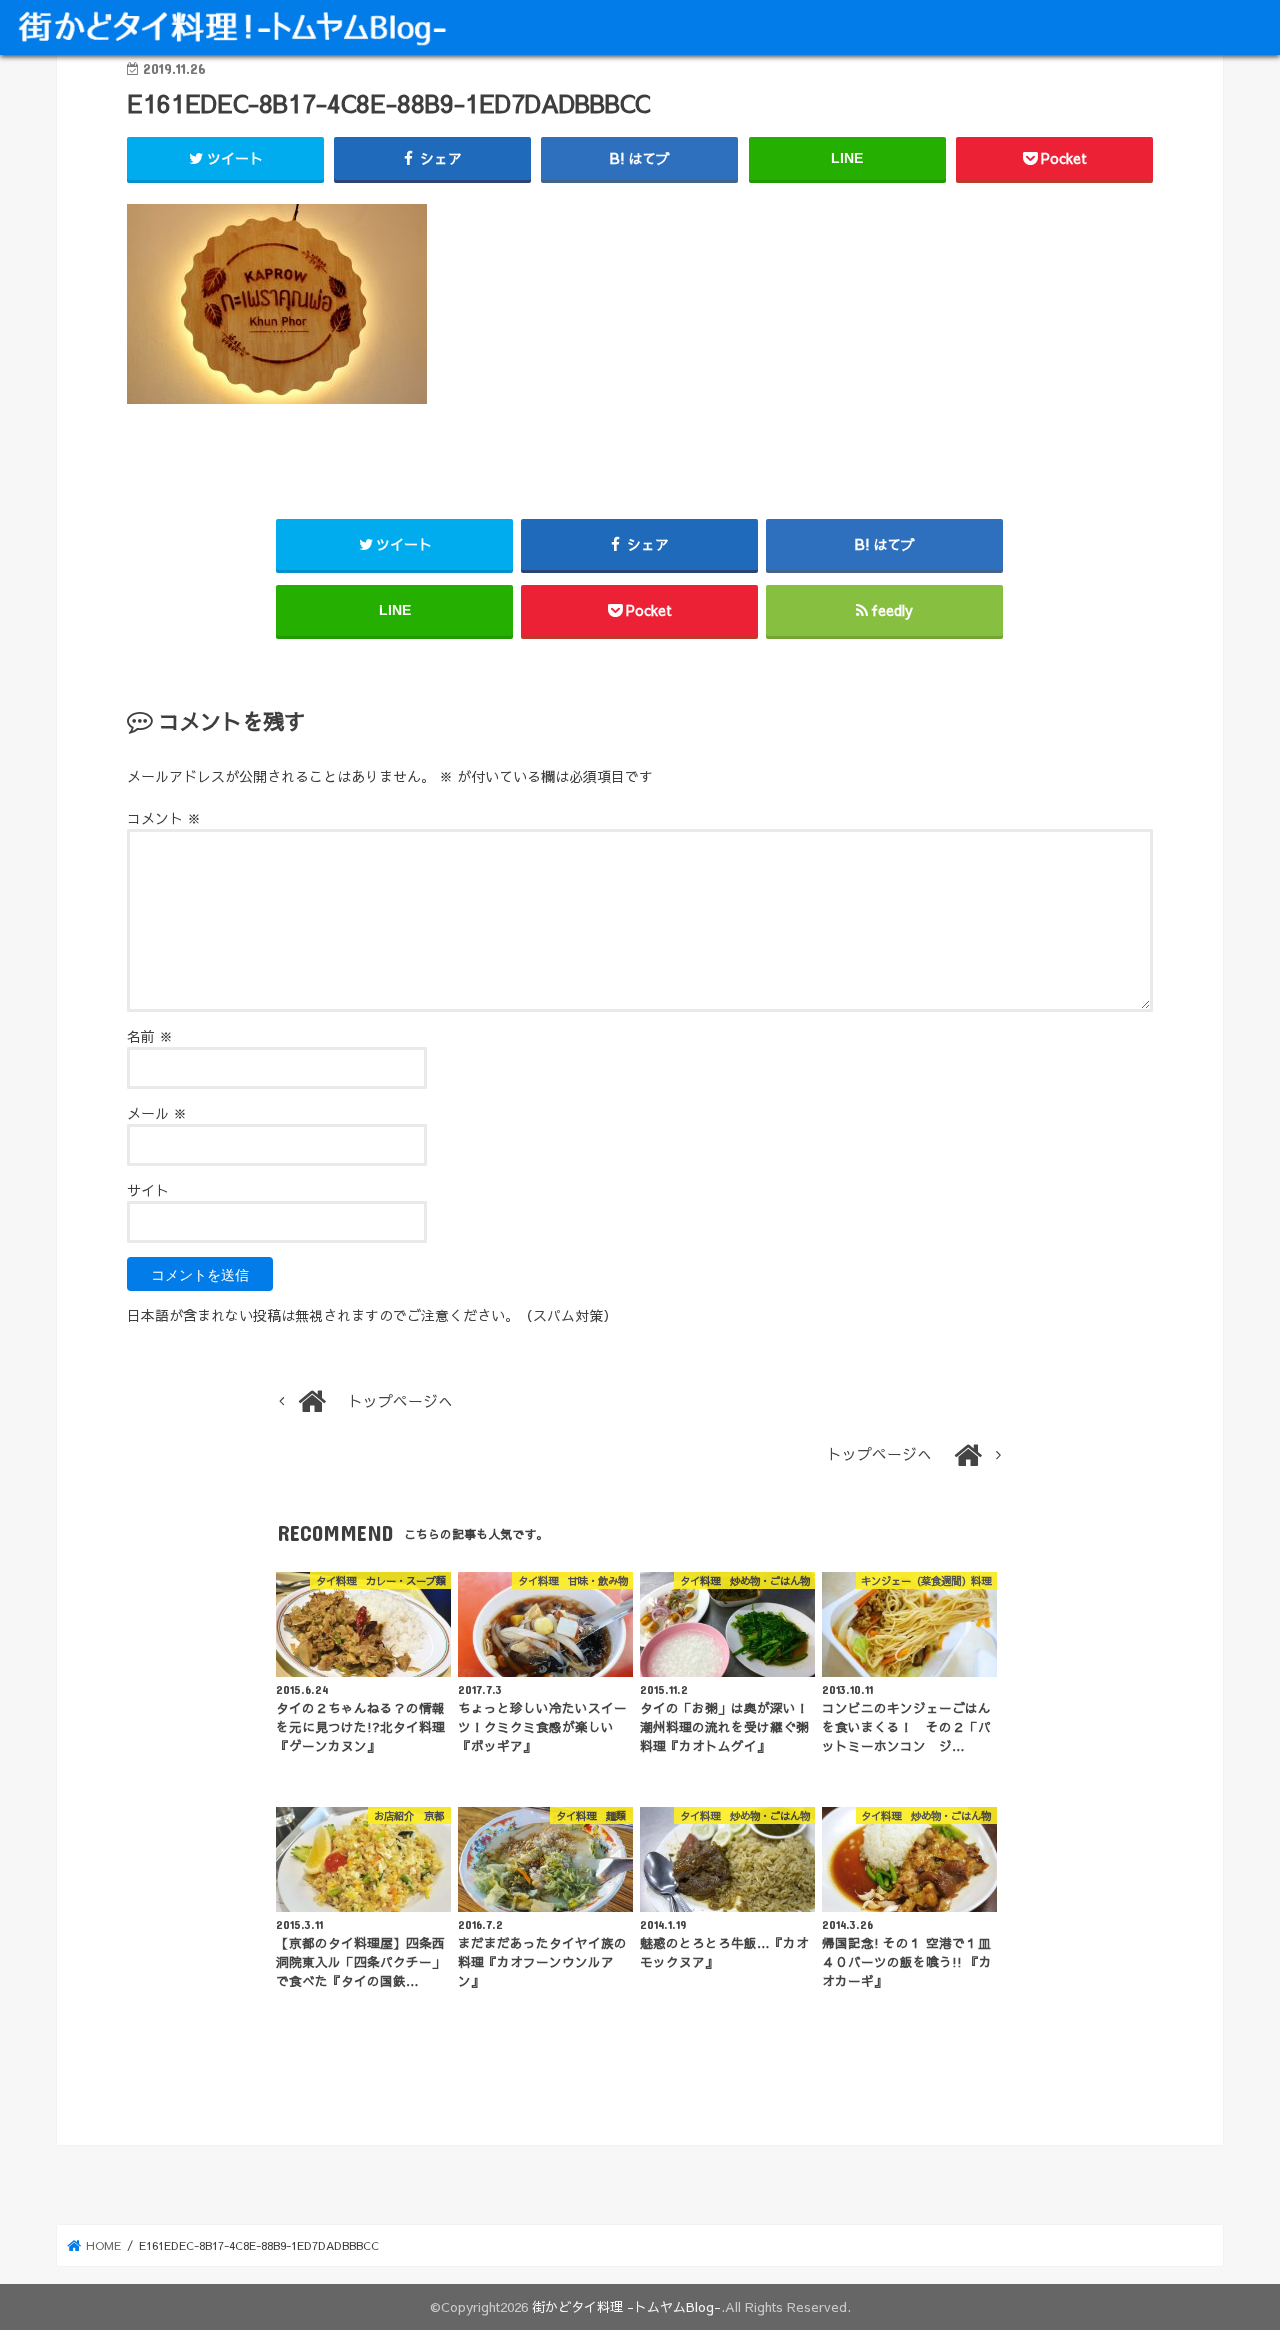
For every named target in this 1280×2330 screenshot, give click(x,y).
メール (157, 1113)
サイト (148, 1190)
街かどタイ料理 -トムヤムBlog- (626, 2306)
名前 (150, 1036)
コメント (164, 818)
